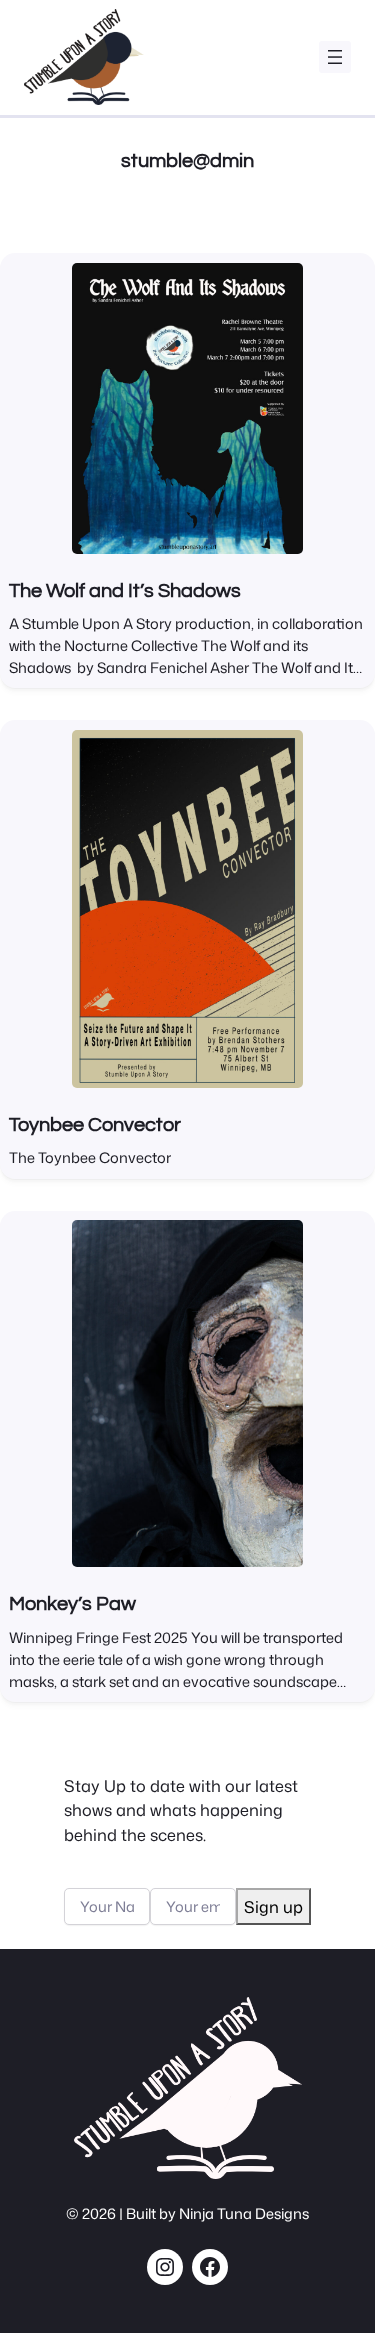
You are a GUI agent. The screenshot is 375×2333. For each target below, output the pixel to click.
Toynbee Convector (95, 1125)
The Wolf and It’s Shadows (125, 591)
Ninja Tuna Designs (244, 2213)
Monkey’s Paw (72, 1604)
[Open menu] (335, 57)
